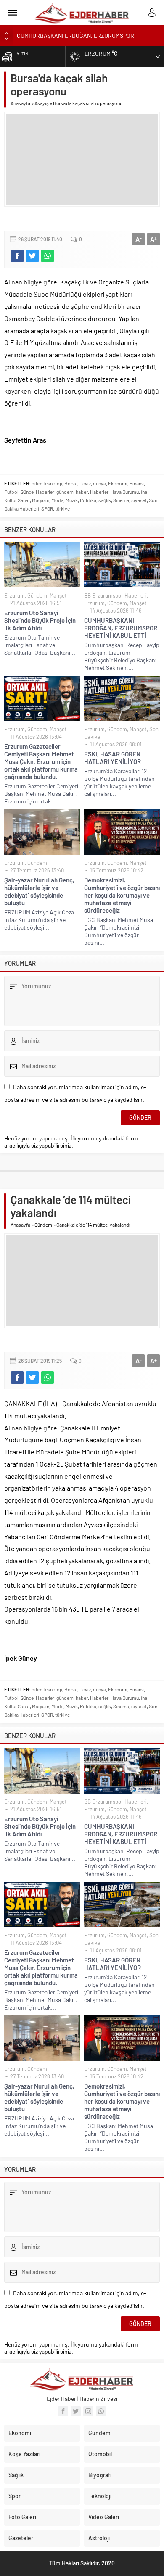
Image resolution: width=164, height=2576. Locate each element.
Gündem (37, 595)
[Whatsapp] (101, 2411)
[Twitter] (76, 2411)
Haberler (99, 492)
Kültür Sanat (17, 500)
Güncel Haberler (37, 492)
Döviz (85, 483)
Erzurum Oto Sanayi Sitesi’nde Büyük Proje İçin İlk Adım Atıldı (40, 620)
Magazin (41, 500)
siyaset (139, 500)
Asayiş (42, 103)
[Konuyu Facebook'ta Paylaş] (17, 256)
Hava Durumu (125, 492)
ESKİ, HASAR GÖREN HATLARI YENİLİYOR (112, 758)
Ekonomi (118, 483)
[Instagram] (88, 2411)
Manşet (58, 595)
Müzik (72, 500)
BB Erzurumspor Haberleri (115, 595)
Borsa (71, 483)
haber (82, 492)
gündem (65, 492)
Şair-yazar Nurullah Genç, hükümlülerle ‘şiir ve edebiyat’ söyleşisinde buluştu (39, 891)
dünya (99, 483)
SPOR (47, 508)
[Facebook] (63, 2411)
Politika (88, 500)
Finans (137, 483)
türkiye (62, 508)
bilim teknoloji (47, 483)
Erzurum (15, 595)
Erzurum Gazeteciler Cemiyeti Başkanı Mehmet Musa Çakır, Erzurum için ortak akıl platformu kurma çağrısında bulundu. (41, 761)
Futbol (11, 492)
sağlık (105, 500)
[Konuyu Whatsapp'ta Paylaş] (48, 256)
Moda (57, 500)
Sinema (121, 500)
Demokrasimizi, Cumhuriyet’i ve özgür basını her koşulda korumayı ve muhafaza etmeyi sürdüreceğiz (122, 895)
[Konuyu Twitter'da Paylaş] (32, 256)
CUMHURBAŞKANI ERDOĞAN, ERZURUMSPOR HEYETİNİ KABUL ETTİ (121, 628)
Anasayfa (20, 103)
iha (144, 492)
